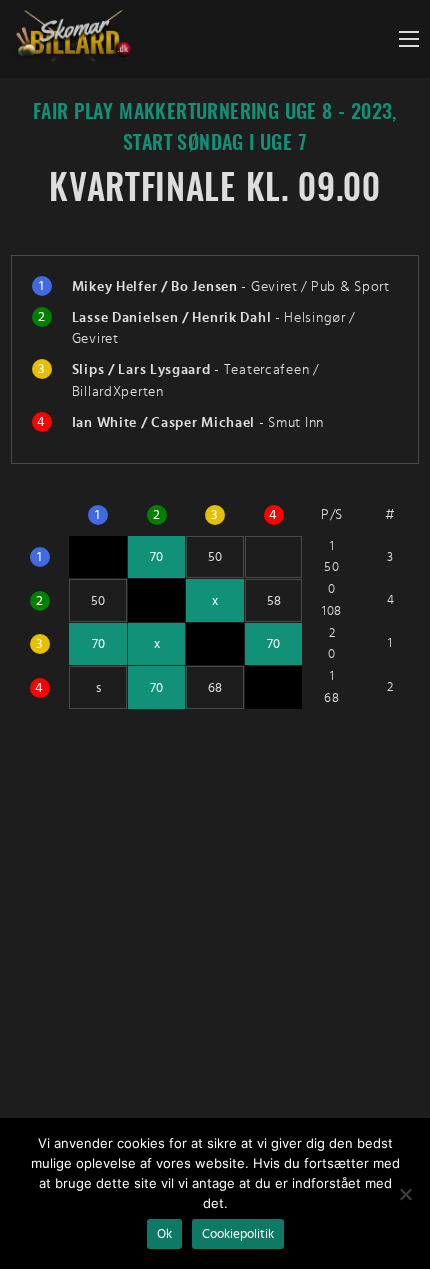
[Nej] (405, 1194)
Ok (164, 1234)
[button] (409, 39)
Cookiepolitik (238, 1234)
